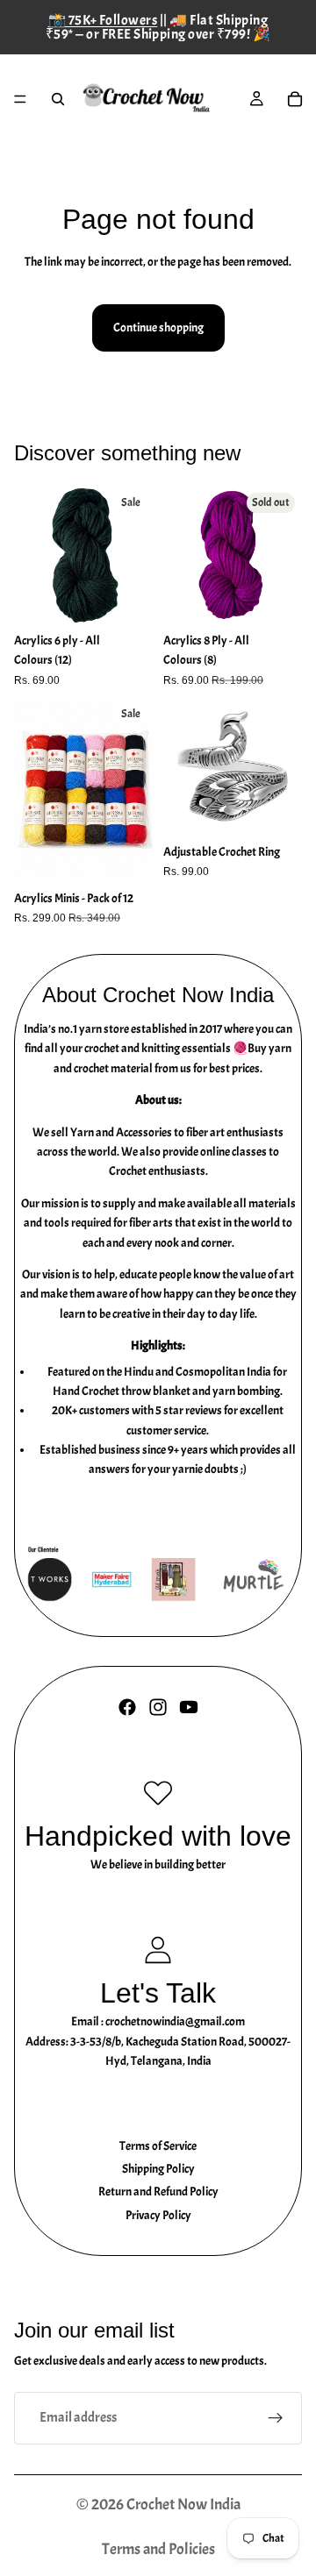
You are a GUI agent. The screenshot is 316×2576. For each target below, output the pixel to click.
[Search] (58, 99)
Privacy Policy (158, 2215)
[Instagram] (158, 1707)
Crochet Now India (183, 2505)
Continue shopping (158, 327)
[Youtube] (189, 1707)
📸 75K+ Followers (103, 20)
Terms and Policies (158, 2549)
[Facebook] (127, 1707)
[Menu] (20, 99)
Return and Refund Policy (158, 2192)
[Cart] (295, 99)
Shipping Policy (158, 2169)
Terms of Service (158, 2146)
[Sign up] (276, 2418)
